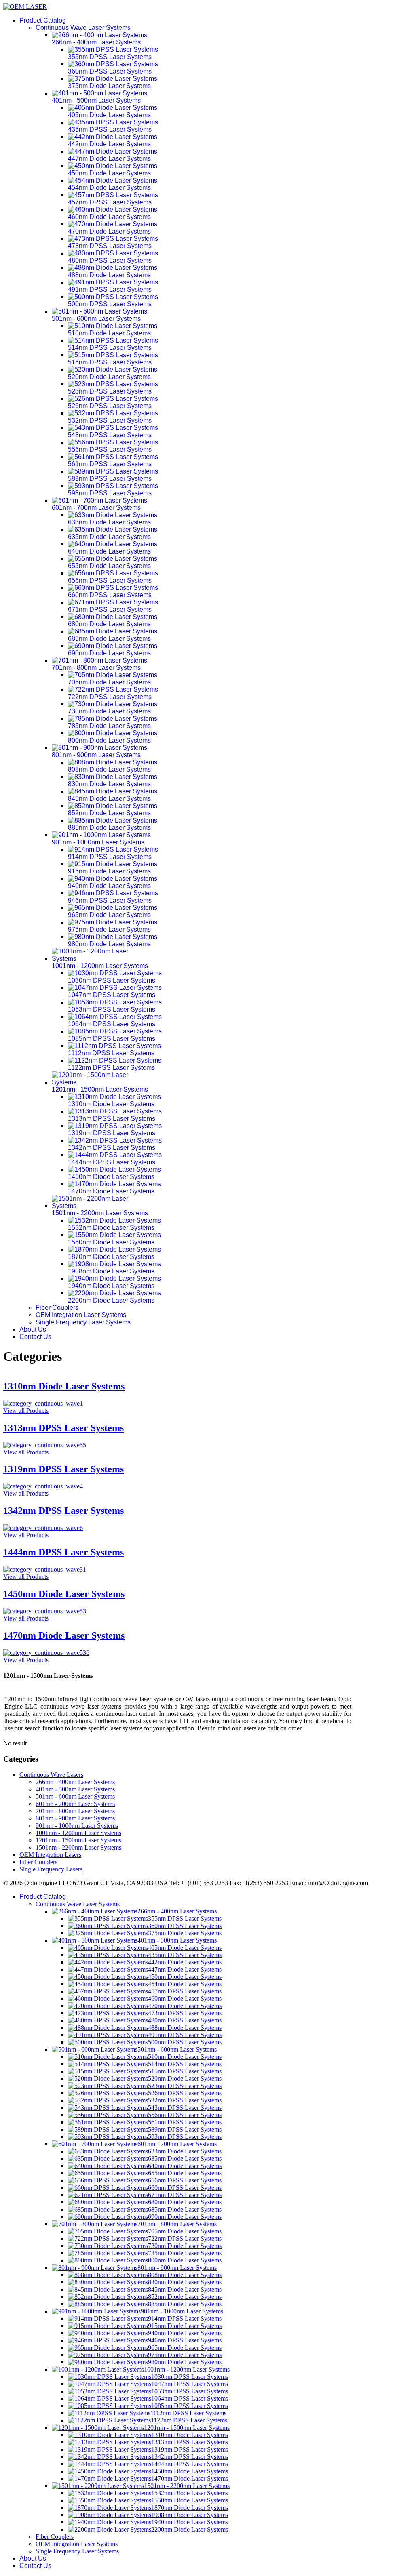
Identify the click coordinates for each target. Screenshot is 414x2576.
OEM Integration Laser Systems (81, 1315)
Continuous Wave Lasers (51, 1775)
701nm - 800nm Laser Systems (75, 1811)
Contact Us (35, 1337)
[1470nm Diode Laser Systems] (46, 1653)
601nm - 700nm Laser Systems (75, 1804)
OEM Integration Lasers (50, 1855)
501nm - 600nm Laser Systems (75, 1796)
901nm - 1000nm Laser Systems (77, 1826)
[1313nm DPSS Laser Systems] (45, 1445)
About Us (33, 1329)
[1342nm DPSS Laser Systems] (43, 1528)
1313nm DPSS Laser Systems (63, 1428)
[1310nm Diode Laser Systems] (43, 1403)
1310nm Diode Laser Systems (64, 1386)
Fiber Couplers (57, 1308)
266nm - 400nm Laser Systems (75, 1782)
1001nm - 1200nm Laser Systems (78, 1833)
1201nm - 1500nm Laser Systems (78, 1840)
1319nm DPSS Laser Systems (63, 1469)
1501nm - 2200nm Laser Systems (78, 1847)
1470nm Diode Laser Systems (64, 1635)
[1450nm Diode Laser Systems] (45, 1611)
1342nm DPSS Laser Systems (63, 1511)
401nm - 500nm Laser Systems (75, 1789)
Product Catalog (43, 20)
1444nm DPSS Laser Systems (63, 1552)
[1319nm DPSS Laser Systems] (43, 1486)
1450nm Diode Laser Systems (64, 1594)
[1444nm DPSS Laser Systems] (45, 1569)
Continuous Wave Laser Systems (83, 28)
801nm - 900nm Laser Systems (75, 1818)
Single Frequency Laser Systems (83, 1322)
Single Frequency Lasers (51, 1869)
